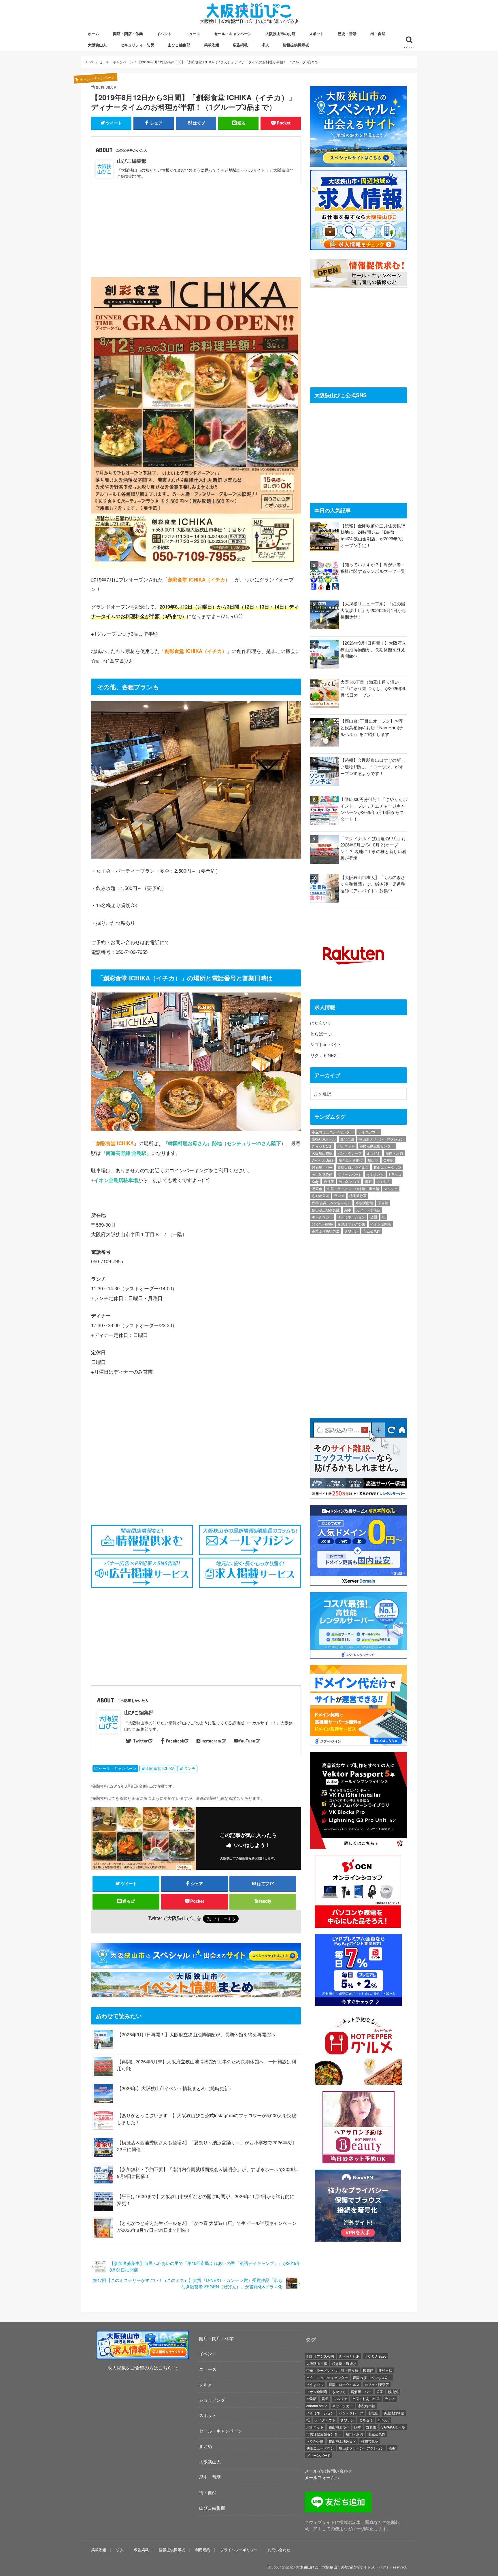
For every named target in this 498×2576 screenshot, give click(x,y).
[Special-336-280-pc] (359, 163)
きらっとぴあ (322, 1146)
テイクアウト (369, 1132)
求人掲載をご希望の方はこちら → (143, 2368)
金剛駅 (388, 1160)
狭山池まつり (349, 1181)
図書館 (383, 1203)
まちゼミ (373, 1153)
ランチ (190, 1768)
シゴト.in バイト (326, 1044)
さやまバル (375, 1174)
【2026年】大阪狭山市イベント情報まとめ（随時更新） (175, 2088)
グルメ (206, 2384)
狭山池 (373, 1160)
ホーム (94, 34)
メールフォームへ (322, 2477)
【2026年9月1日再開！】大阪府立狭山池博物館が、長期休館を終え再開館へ (196, 2034)
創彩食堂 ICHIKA (160, 1768)
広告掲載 (240, 45)
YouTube (247, 1741)
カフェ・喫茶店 (368, 1210)
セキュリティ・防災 (137, 45)
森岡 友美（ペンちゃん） (331, 1203)
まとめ (206, 2446)
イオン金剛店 (381, 1224)
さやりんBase (323, 1160)
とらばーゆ (321, 1034)
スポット (316, 34)
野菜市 (317, 1188)
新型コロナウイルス (353, 1167)
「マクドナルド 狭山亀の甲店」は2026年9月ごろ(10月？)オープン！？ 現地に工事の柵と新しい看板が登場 (373, 848)
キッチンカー (322, 1217)
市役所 (329, 1181)
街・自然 (378, 34)
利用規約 (203, 2550)
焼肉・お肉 (394, 1153)
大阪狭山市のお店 (280, 34)
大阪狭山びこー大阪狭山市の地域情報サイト (333, 2567)
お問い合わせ (279, 2550)
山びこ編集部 (179, 45)
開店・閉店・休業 (128, 34)
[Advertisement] (196, 227)
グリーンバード (350, 1174)
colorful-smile (322, 1224)
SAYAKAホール (324, 1139)
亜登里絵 (347, 1139)
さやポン (351, 1231)
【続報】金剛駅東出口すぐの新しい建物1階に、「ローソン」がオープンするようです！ (373, 766)
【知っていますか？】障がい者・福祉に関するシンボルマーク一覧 (373, 568)
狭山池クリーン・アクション (382, 1139)
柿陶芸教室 (358, 1195)
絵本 (348, 1210)
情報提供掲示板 (296, 45)
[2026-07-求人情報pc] (359, 247)
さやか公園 (320, 1195)
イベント (164, 34)
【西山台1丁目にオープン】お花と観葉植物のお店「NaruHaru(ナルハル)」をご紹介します (372, 727)
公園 (373, 1217)
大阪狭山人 (97, 45)
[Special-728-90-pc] (197, 1965)
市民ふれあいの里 (326, 1231)
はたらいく (321, 1023)
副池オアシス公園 (352, 1224)
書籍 (368, 1181)
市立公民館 (372, 1231)
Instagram (211, 1741)
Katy (315, 1181)
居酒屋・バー (322, 1167)
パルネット (346, 1146)
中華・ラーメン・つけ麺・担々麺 (353, 1188)
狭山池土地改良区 (326, 1210)
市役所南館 (364, 1203)
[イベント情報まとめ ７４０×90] (197, 1994)
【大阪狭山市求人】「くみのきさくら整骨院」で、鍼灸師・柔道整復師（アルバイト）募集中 (373, 884)
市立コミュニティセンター (333, 1132)
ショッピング (212, 2400)
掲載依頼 (212, 45)
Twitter (140, 1741)
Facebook (175, 1741)
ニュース (193, 34)
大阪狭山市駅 (322, 1153)
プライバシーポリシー (239, 2550)
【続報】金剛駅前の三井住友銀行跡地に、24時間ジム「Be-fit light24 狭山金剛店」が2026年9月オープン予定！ (373, 535)
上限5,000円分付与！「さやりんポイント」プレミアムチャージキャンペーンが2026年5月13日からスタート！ (374, 809)
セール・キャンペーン (233, 34)
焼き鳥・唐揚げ (351, 1160)
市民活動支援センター (377, 1146)
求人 (265, 45)
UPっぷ (395, 1174)
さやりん (384, 1181)
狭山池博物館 (322, 1174)
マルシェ (391, 1188)
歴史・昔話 (347, 34)
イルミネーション (351, 1217)
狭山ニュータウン (387, 1167)
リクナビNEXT (325, 1055)
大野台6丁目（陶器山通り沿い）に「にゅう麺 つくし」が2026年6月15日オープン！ (373, 688)
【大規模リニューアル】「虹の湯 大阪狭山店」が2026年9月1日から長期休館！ (373, 610)
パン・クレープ (350, 1153)
